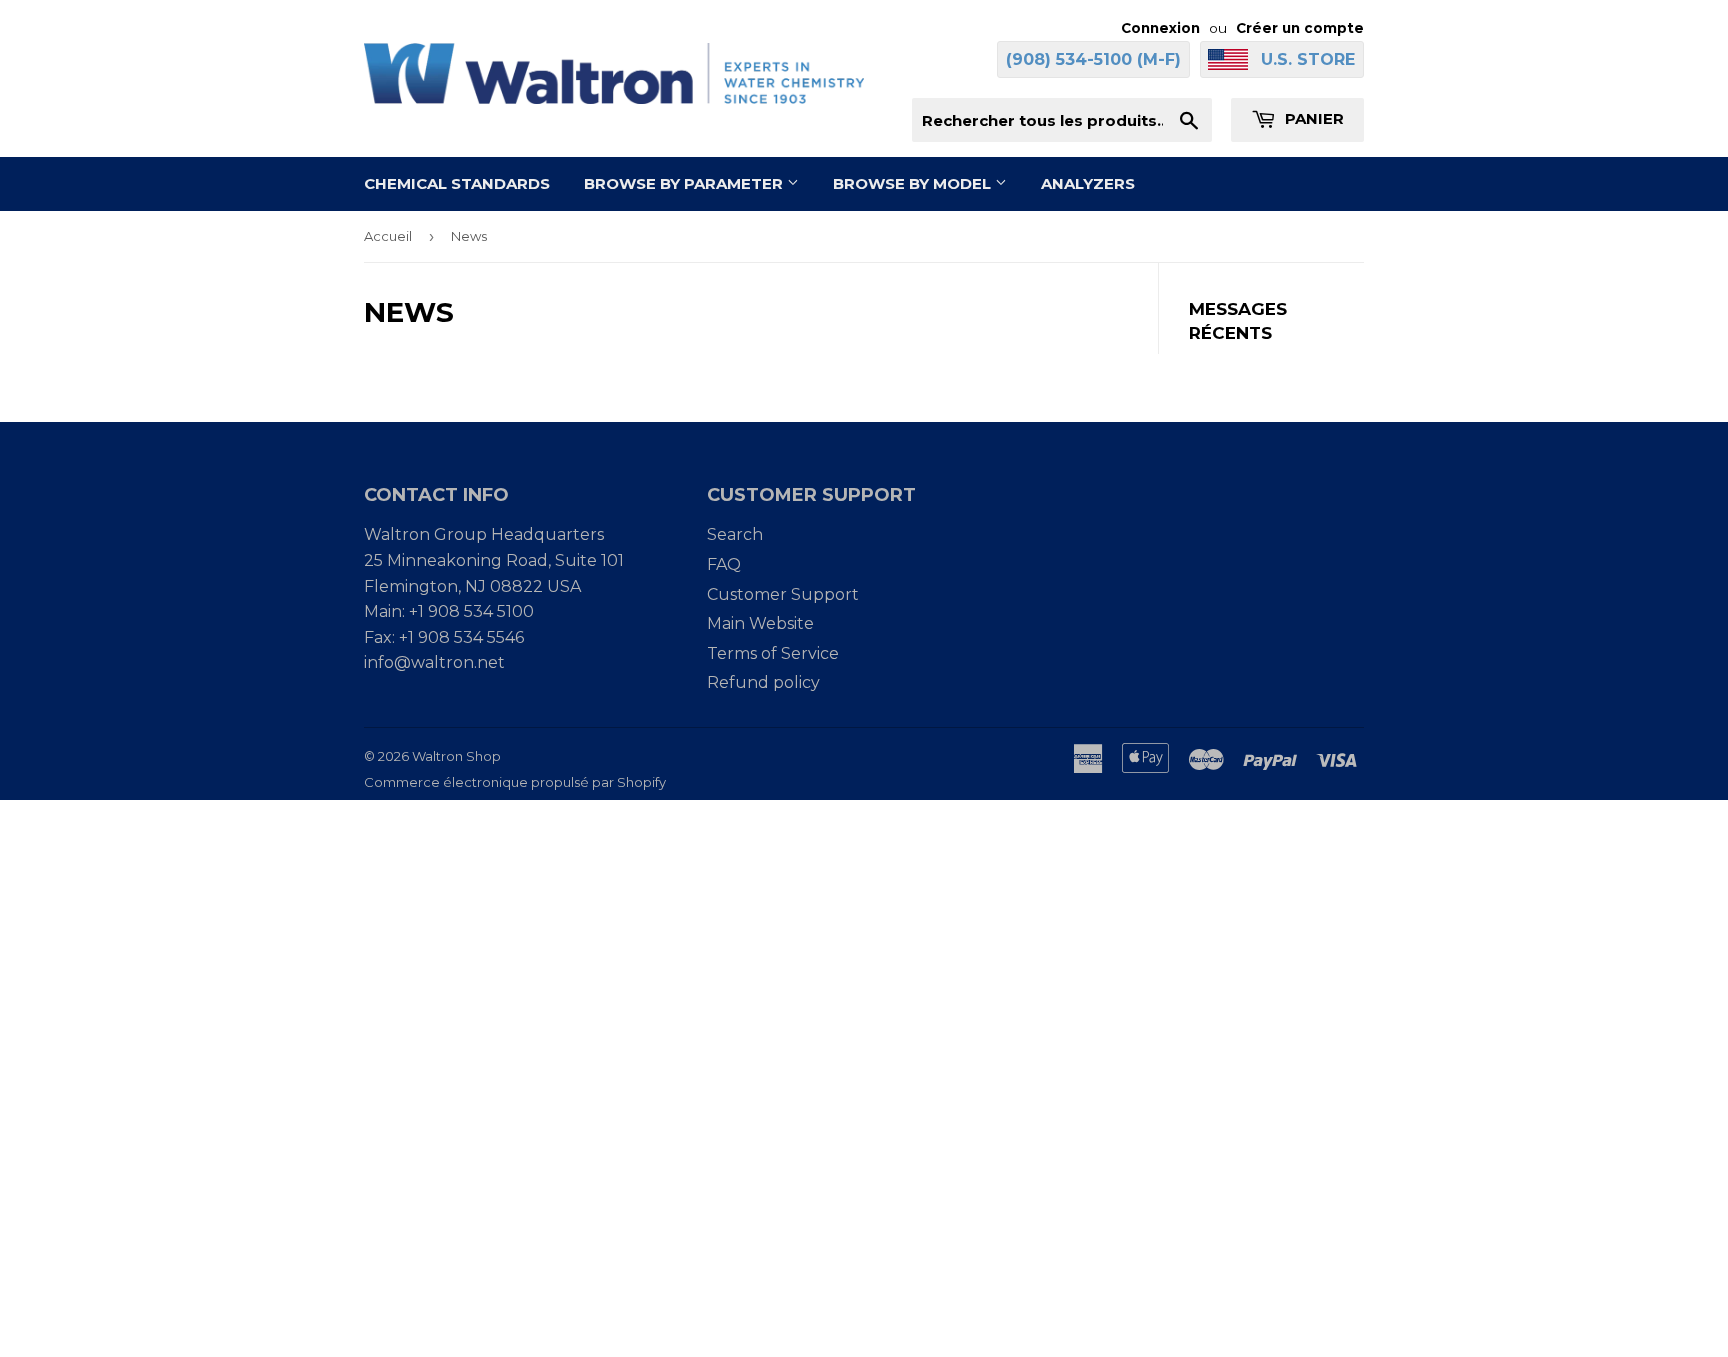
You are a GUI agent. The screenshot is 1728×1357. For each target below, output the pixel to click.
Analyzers (1088, 183)
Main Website (760, 623)
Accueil (388, 236)
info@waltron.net (434, 662)
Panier (1312, 118)
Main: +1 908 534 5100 (449, 611)
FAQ (724, 564)
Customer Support (783, 594)
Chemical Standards (457, 183)
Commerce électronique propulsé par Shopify (515, 782)
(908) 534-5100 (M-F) (1093, 59)
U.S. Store (1308, 59)
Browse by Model (914, 183)
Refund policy (763, 682)
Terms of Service (773, 653)
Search (735, 534)
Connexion (1160, 28)
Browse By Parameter (685, 183)
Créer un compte (1300, 28)
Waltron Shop (456, 756)
